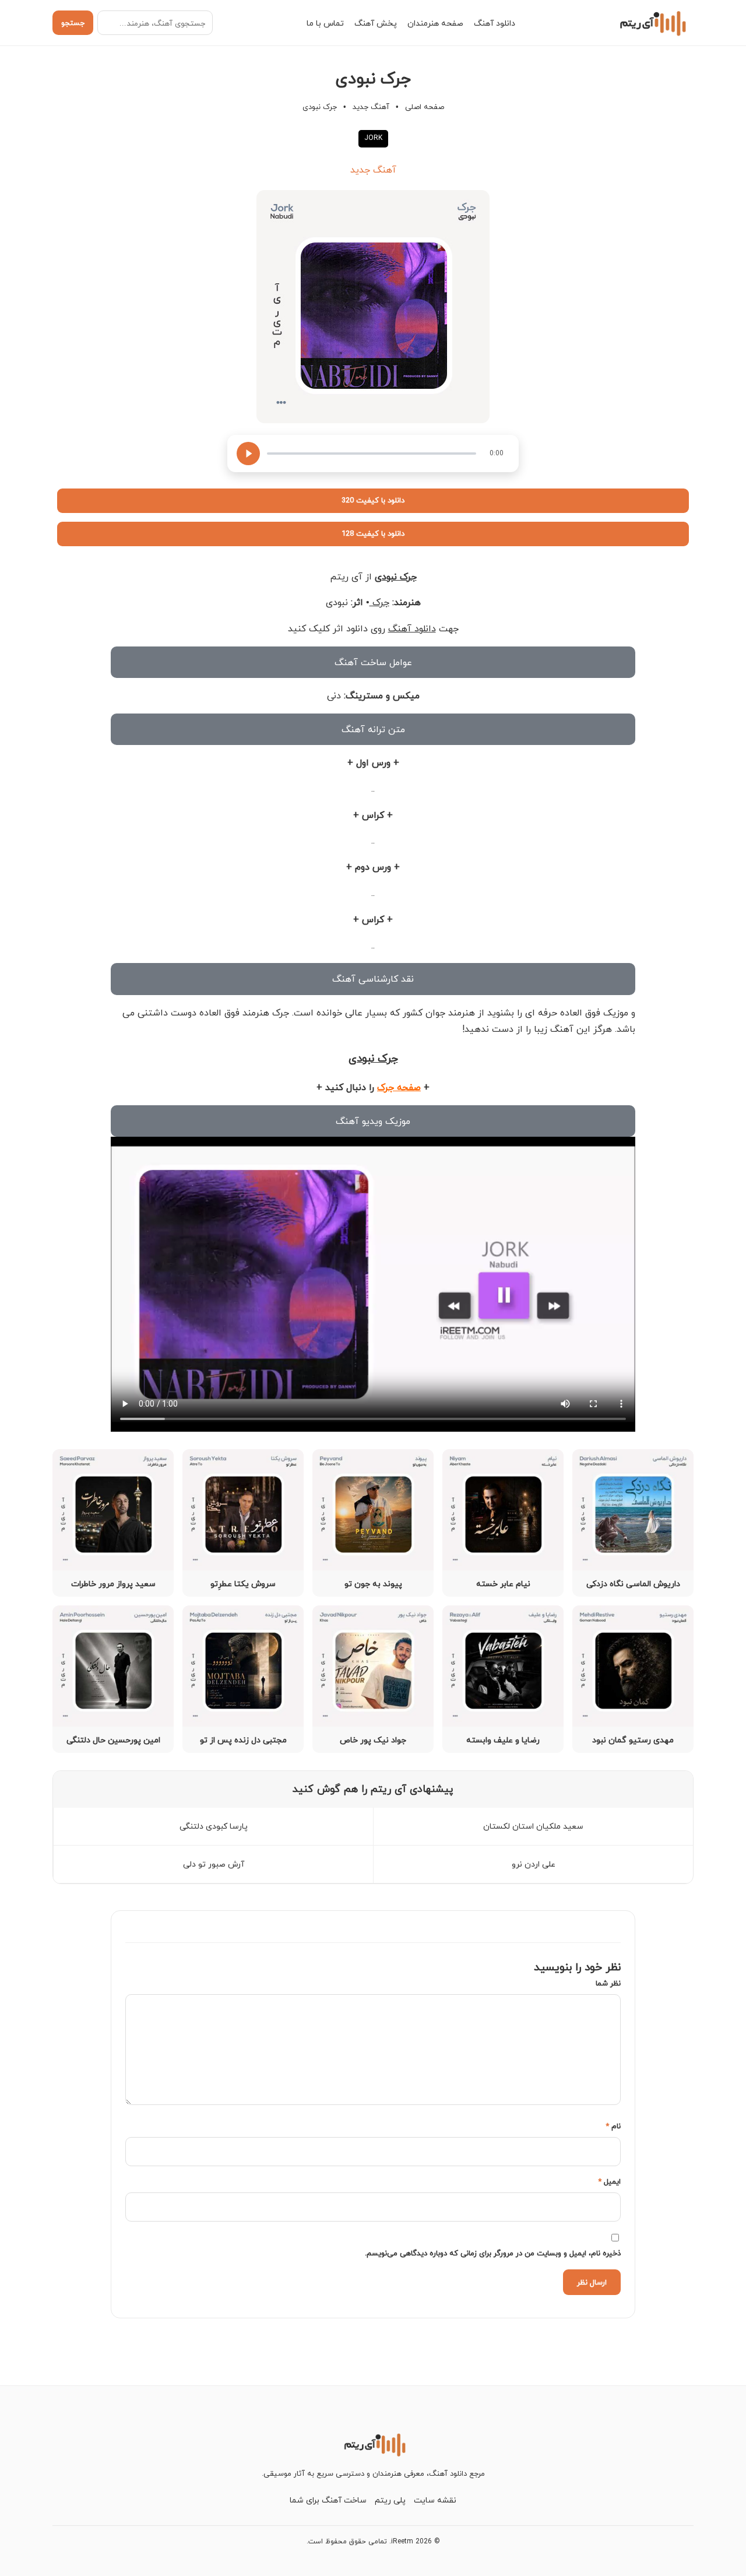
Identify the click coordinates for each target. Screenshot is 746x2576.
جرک (379, 602)
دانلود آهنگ (495, 23)
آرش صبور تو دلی (214, 1864)
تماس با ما (325, 23)
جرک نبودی (396, 577)
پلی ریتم (390, 2500)
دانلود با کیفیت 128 (373, 533)
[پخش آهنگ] (248, 454)
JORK (373, 138)
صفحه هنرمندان (435, 23)
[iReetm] (651, 23)
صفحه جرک (399, 1087)
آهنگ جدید (371, 107)
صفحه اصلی (425, 107)
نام (613, 2126)
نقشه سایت (435, 2500)
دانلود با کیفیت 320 (373, 500)
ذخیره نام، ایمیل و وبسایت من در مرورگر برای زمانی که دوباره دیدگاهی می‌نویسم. (493, 2253)
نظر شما (608, 1983)
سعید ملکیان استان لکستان (533, 1826)
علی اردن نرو (534, 1864)
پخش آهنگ (376, 23)
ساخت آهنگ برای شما (328, 2500)
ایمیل (609, 2181)
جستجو (73, 23)
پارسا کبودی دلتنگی (214, 1826)
